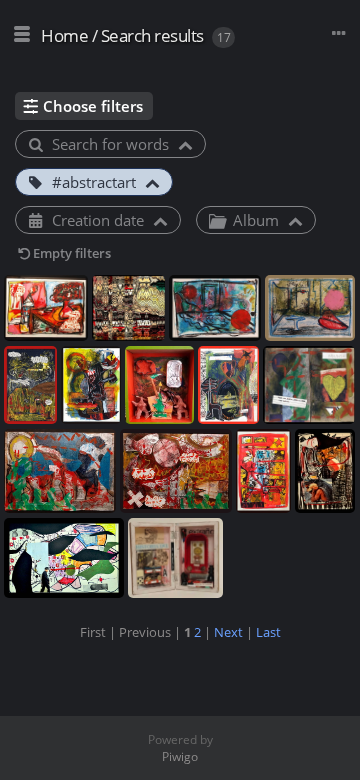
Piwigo (180, 756)
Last (268, 632)
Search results (152, 35)
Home (64, 35)
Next (228, 632)
